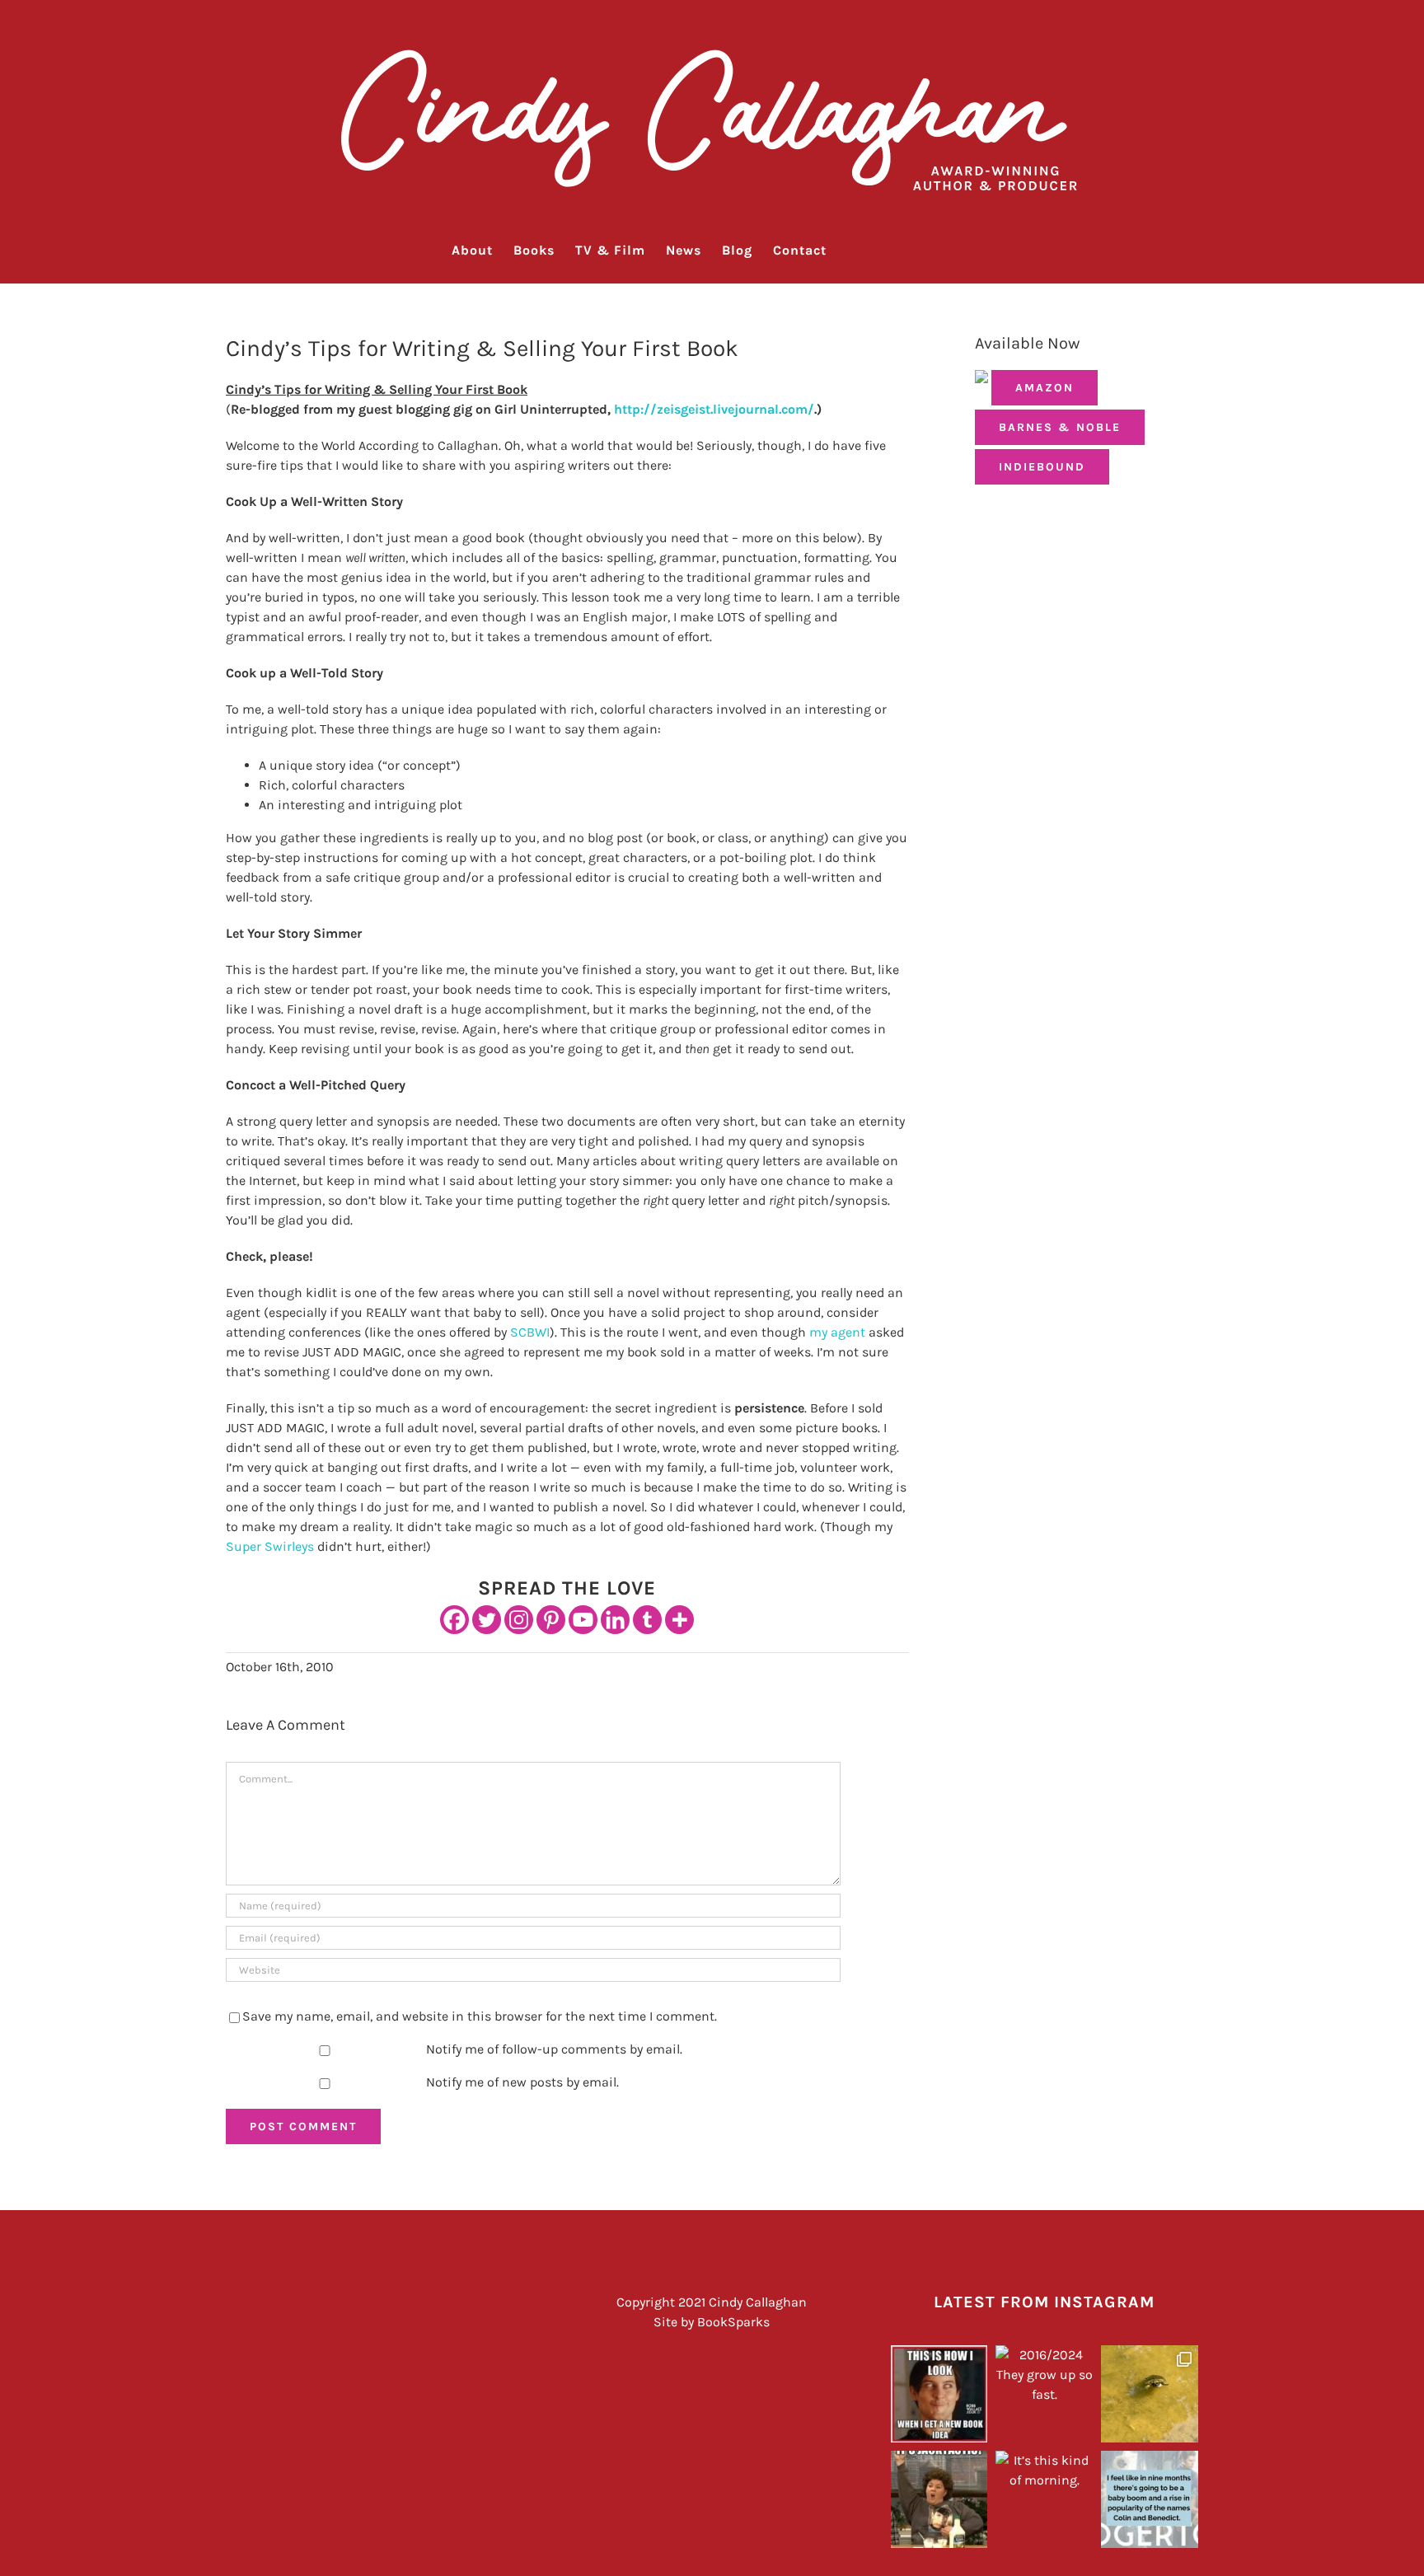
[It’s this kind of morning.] (1044, 2499)
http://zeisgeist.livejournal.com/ (714, 409)
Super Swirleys (270, 1546)
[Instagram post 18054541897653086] (1150, 2499)
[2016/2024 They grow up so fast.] (1044, 2394)
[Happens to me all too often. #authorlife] (939, 2394)
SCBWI (530, 1332)
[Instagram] (519, 1620)
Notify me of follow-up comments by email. (554, 2049)
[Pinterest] (551, 1620)
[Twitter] (487, 1620)
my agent (837, 1332)
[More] (679, 1620)
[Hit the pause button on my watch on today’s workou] (1150, 2394)
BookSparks (733, 2322)
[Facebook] (454, 1620)
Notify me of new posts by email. (522, 2082)
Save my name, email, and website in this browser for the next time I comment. (480, 2016)
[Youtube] (583, 1620)
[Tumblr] (647, 1620)
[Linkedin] (615, 1620)
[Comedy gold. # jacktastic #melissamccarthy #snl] (939, 2499)
